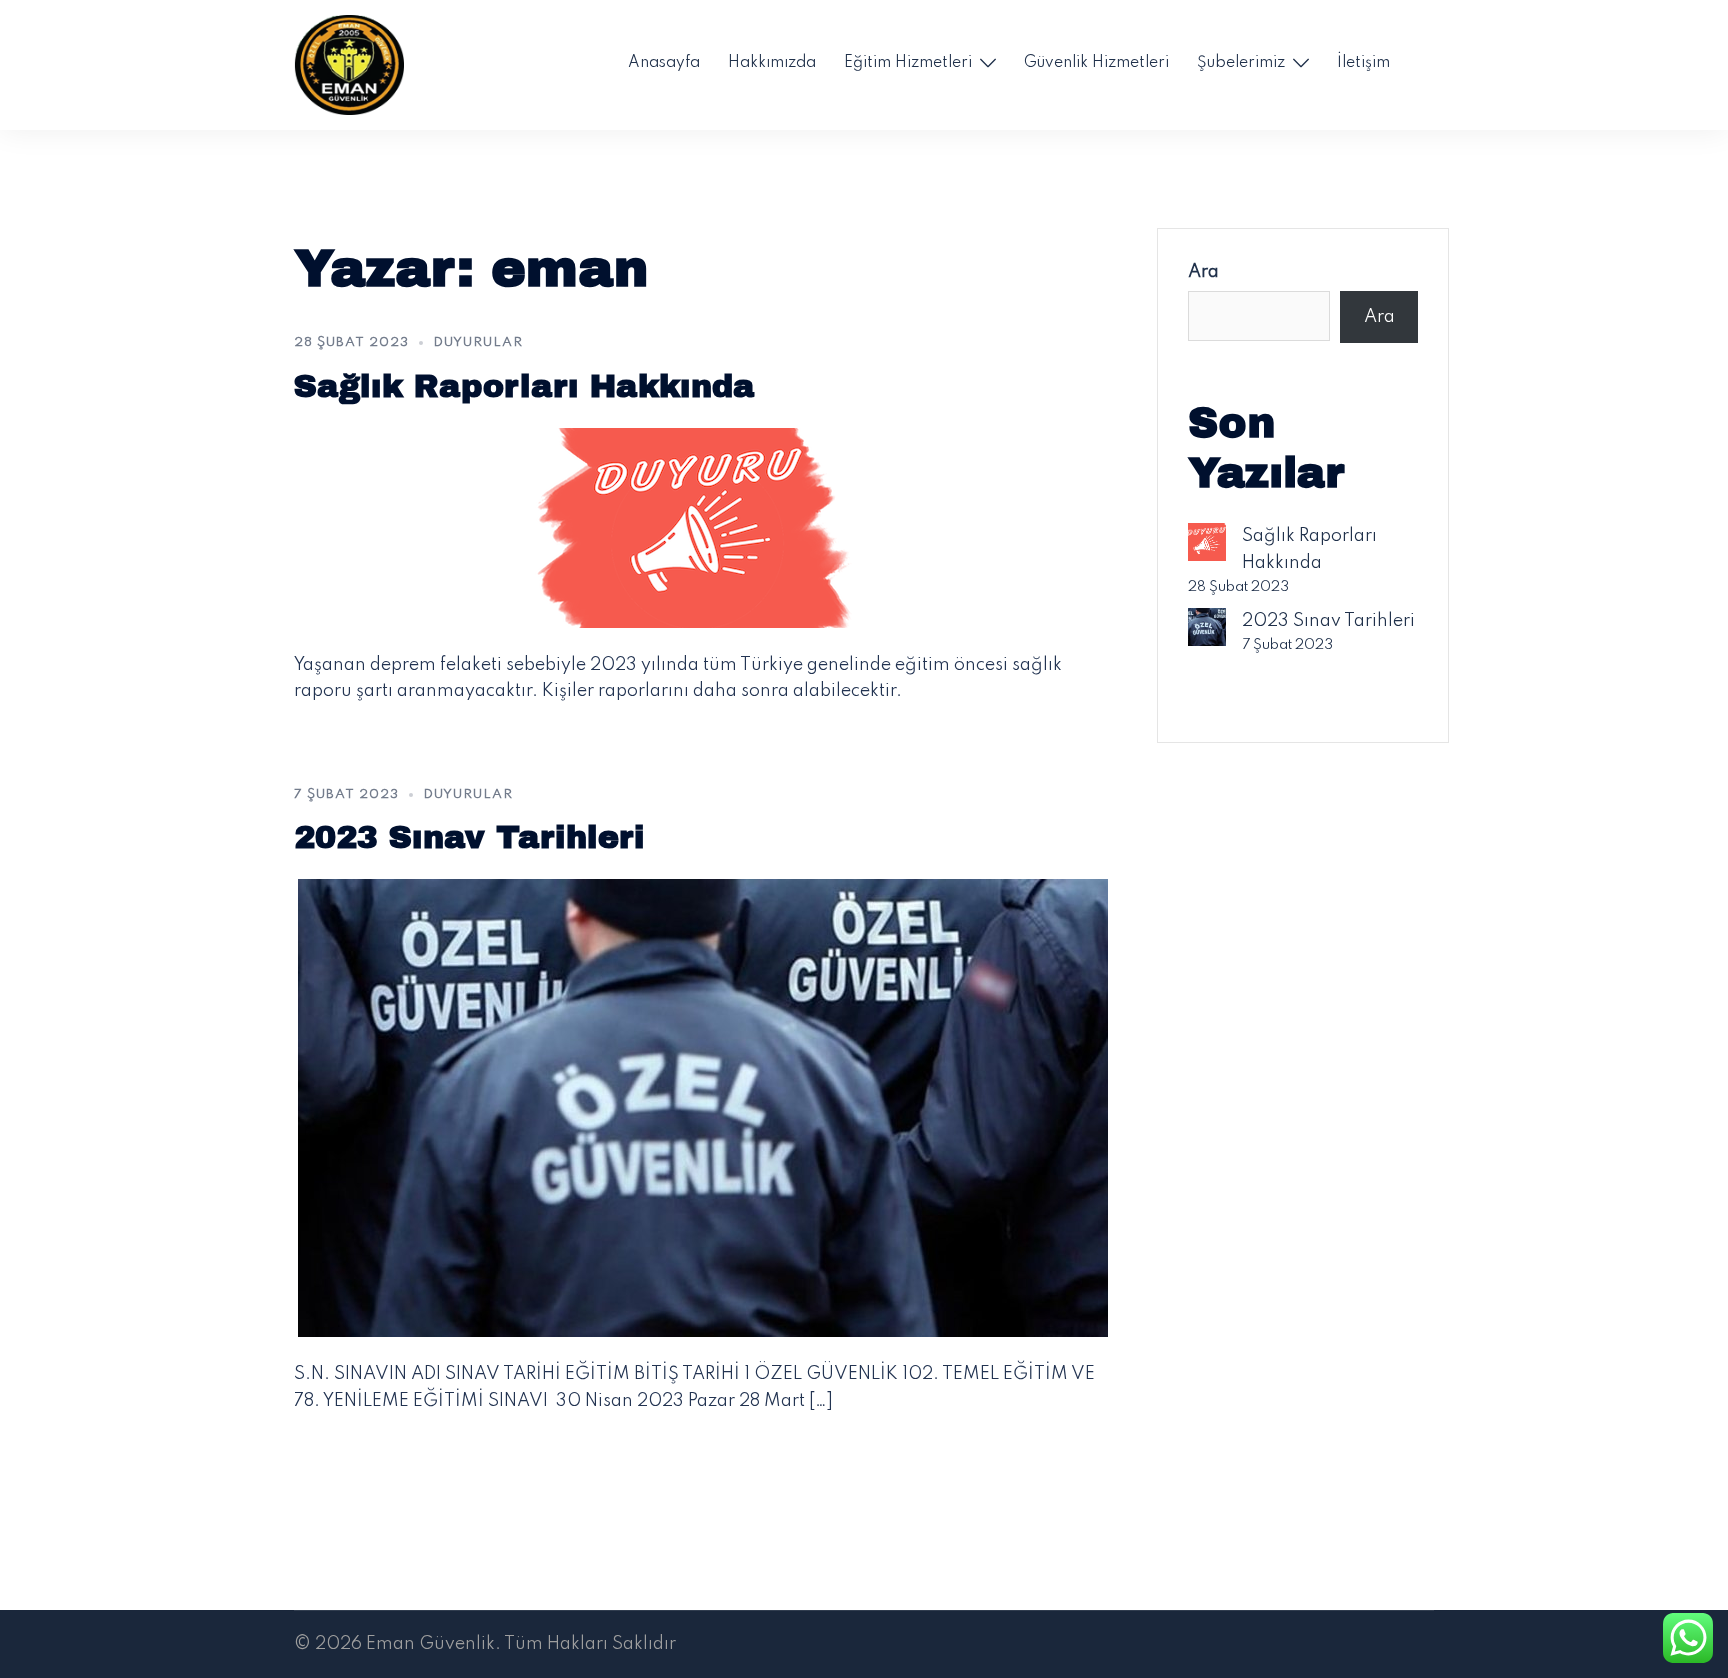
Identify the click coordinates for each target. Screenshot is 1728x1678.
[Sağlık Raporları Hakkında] (703, 527)
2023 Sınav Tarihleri (469, 837)
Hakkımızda (772, 63)
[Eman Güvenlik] (349, 64)
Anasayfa (664, 63)
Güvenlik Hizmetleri (1096, 63)
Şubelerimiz (1241, 63)
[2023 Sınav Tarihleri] (703, 1108)
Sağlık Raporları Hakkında (524, 386)
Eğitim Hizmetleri (908, 63)
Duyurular (478, 342)
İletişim (1363, 63)
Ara (1203, 272)
